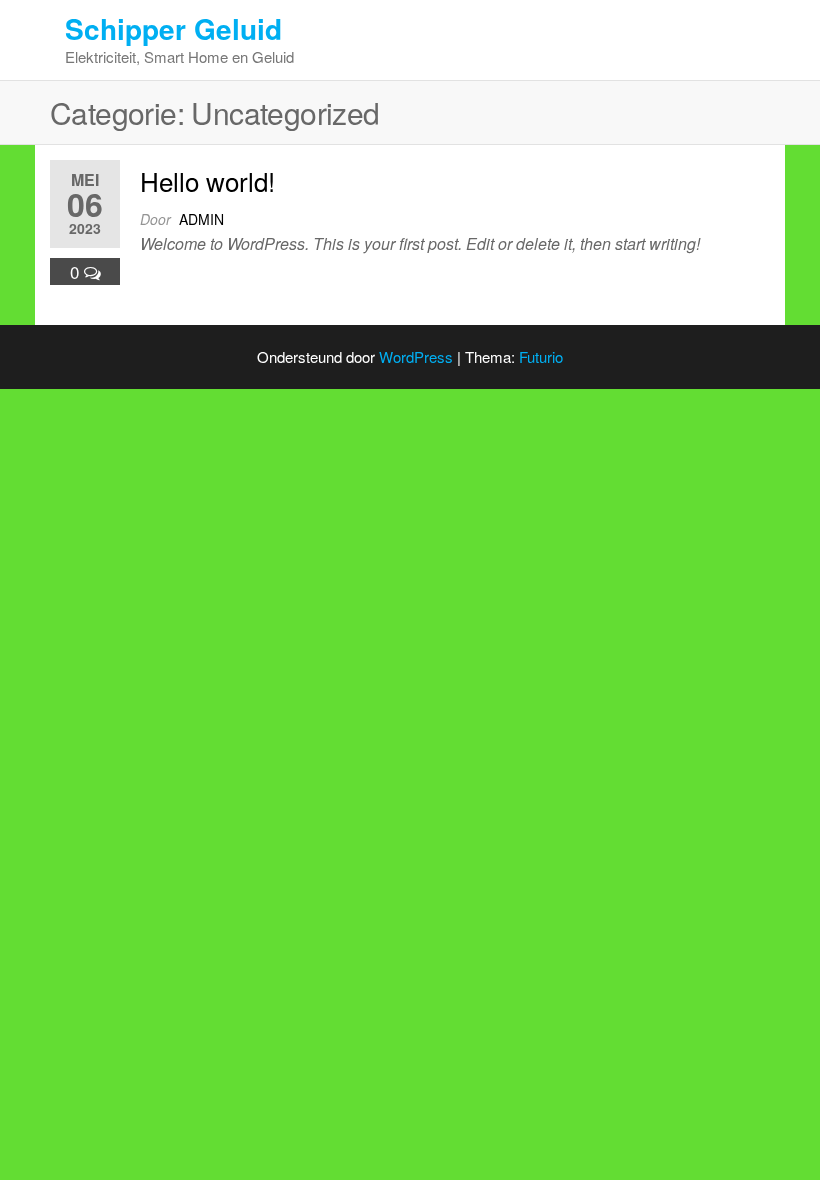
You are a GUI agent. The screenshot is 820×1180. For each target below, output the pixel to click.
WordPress (416, 356)
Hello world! (207, 180)
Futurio (541, 356)
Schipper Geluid (173, 28)
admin (201, 219)
